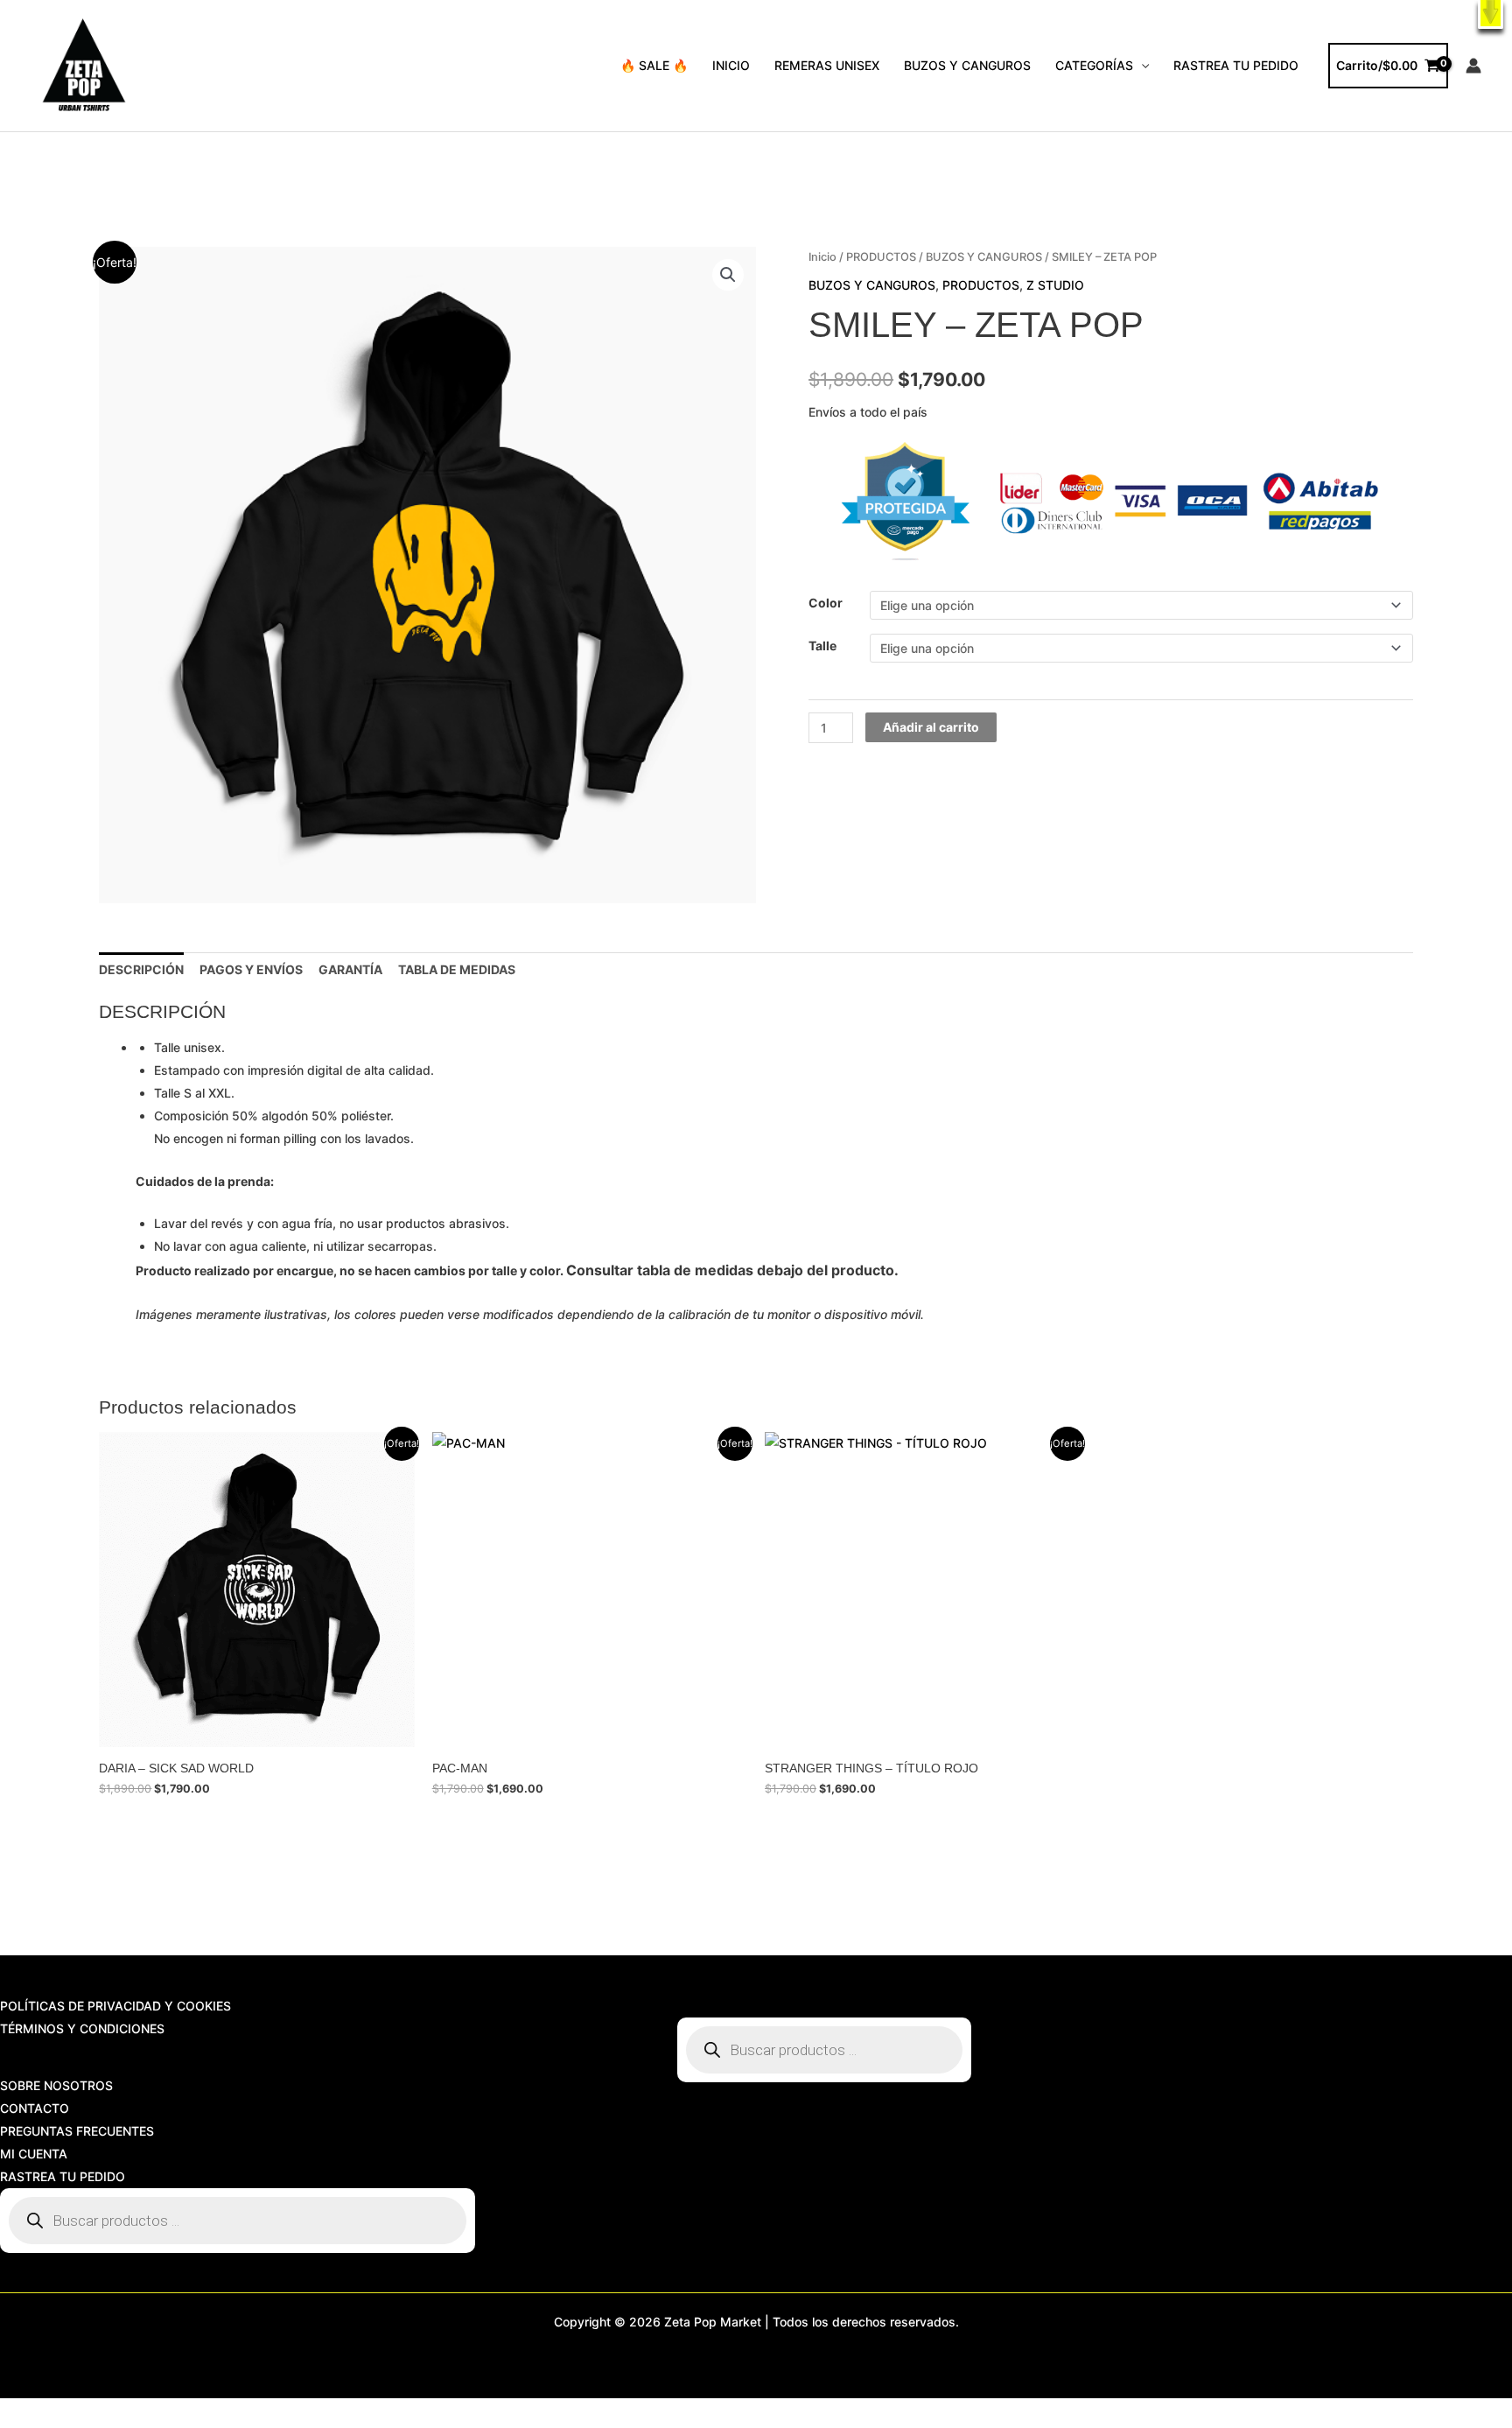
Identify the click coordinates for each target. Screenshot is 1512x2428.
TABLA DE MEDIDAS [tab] (457, 969)
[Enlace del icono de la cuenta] (1473, 66)
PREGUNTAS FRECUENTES (77, 2131)
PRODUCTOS (881, 257)
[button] (1491, 14)
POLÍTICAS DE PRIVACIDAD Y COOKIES (115, 2006)
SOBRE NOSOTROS (56, 2085)
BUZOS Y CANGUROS (967, 65)
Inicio (822, 257)
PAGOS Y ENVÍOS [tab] (251, 969)
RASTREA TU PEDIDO (1236, 65)
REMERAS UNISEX (827, 65)
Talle (822, 646)
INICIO (731, 65)
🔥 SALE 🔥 (654, 65)
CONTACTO (35, 2108)
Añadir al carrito (931, 727)
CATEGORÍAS (1094, 65)
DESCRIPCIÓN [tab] (141, 969)
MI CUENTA (34, 2154)
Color (826, 603)
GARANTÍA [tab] (350, 969)
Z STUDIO (1055, 285)
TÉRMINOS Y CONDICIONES (82, 2028)
